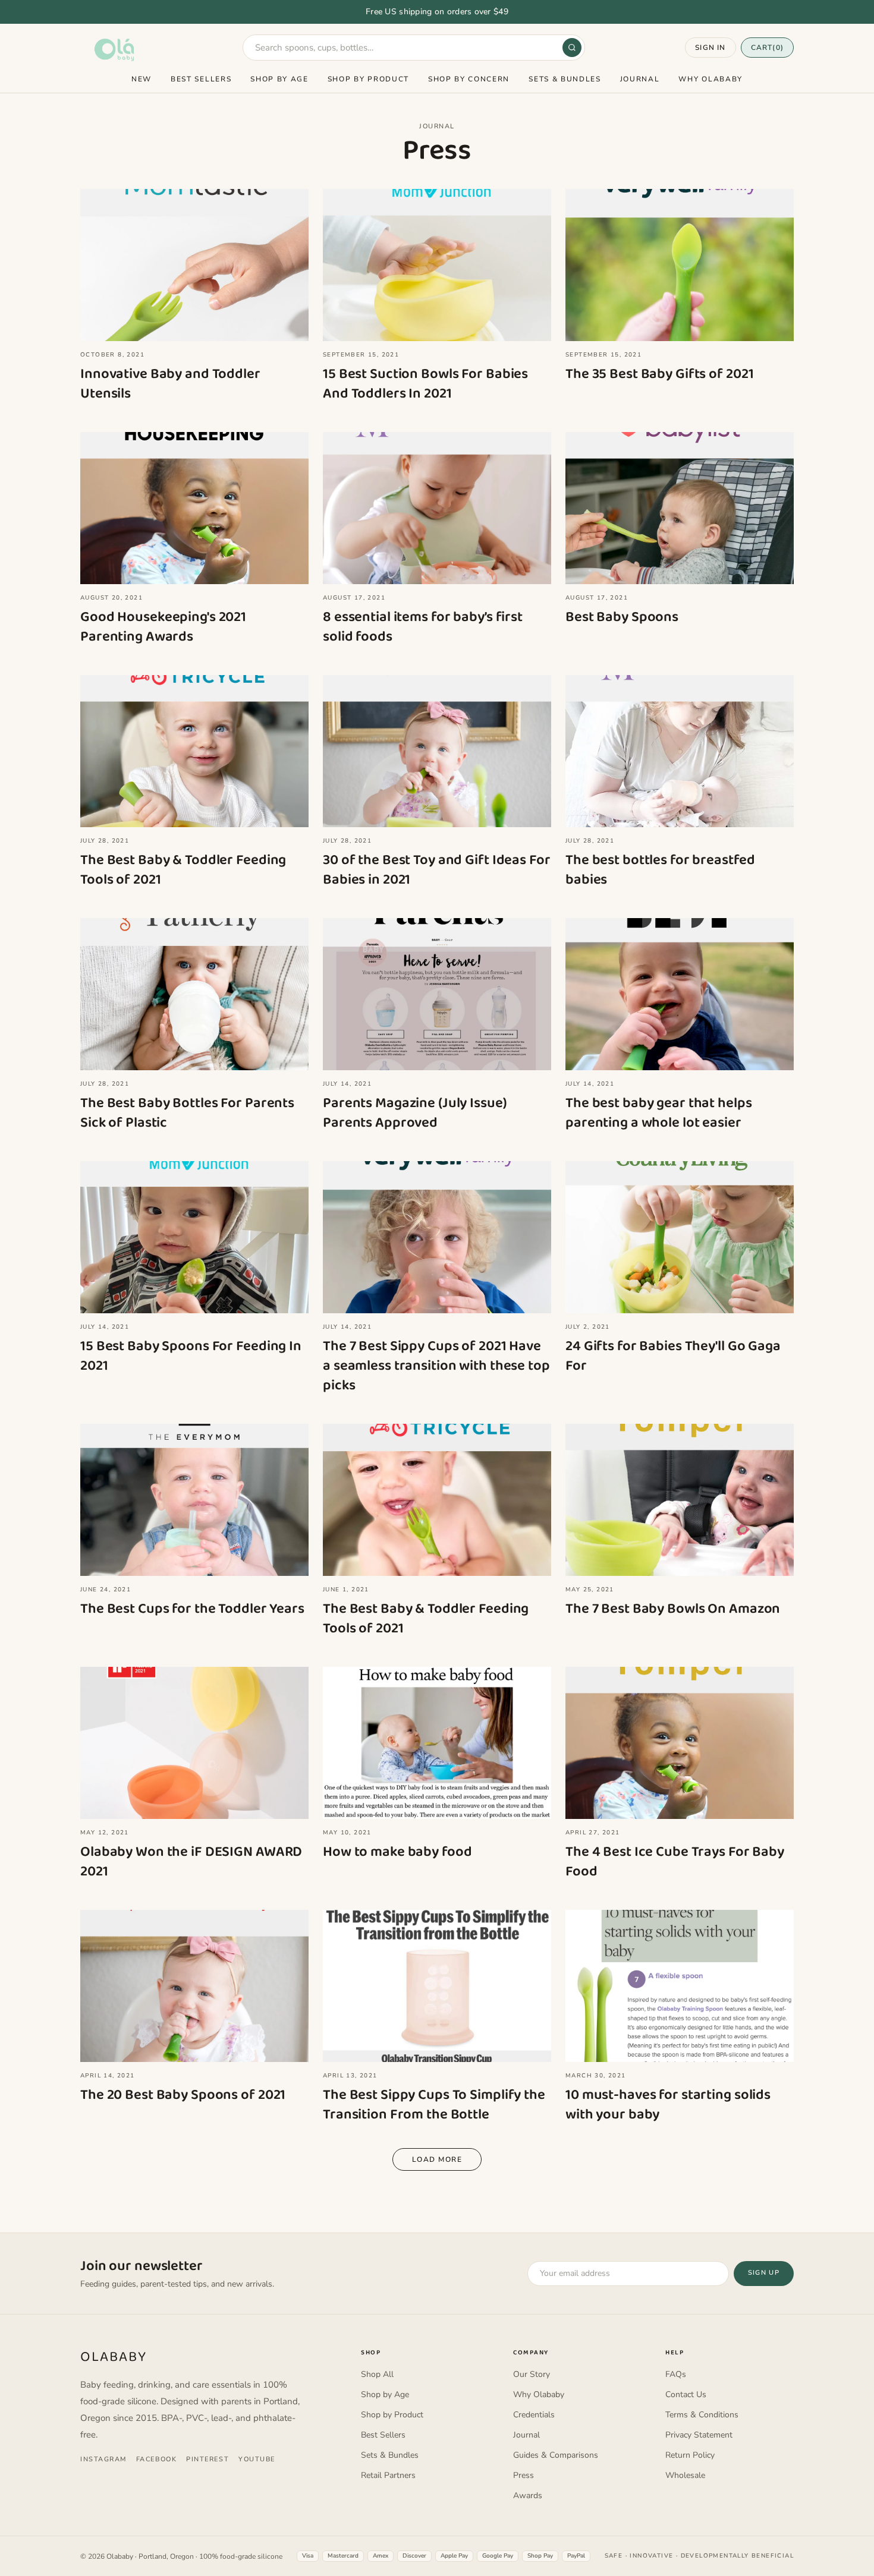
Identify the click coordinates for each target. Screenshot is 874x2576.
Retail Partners (388, 2475)
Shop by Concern (469, 79)
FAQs (676, 2374)
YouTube (257, 2459)
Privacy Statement (699, 2435)
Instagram (103, 2459)
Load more (437, 2159)
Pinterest (208, 2459)
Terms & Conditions (702, 2415)
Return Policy (690, 2455)
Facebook (156, 2459)
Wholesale (685, 2475)
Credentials (534, 2415)
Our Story (532, 2374)
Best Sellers (201, 79)
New (142, 79)
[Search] (572, 48)
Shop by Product (368, 79)
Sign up (764, 2273)
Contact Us (686, 2394)
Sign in (710, 48)
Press (524, 2475)
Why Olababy (710, 79)
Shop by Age (279, 79)
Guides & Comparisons (556, 2455)
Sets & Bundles (565, 79)
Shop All (377, 2374)
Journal (640, 79)
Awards (528, 2495)
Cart (767, 48)
